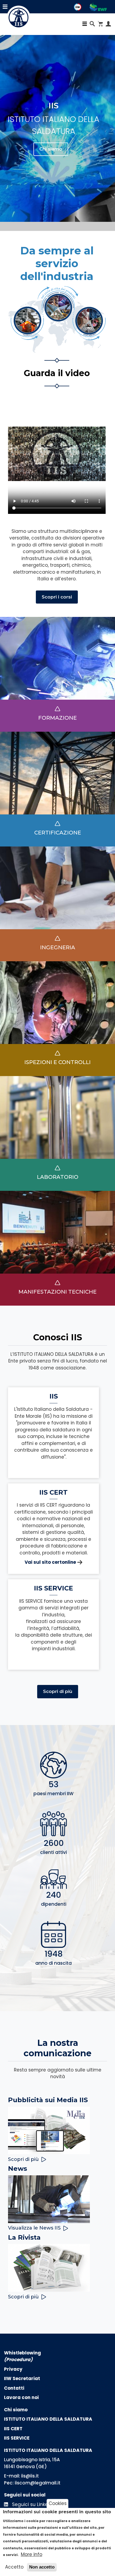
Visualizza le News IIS (34, 2228)
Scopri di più (58, 1691)
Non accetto (42, 2567)
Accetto (14, 2567)
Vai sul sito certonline (50, 1562)
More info (32, 2554)
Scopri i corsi (57, 597)
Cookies (58, 2503)
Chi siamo (51, 149)
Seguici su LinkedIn (33, 2504)
